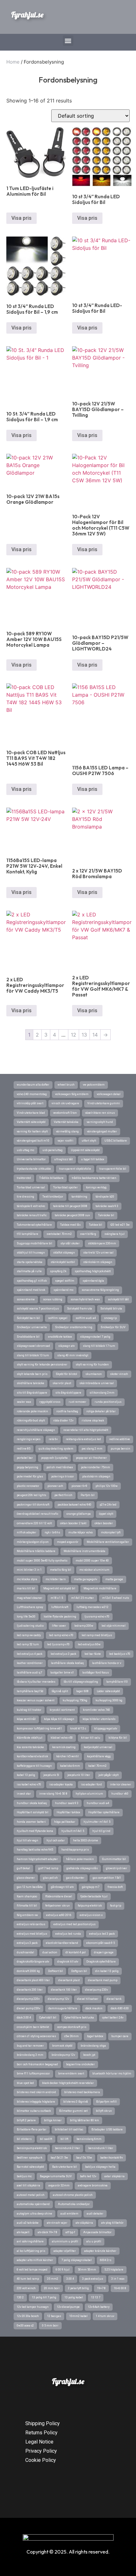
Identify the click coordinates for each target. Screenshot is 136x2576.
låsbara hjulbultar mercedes (36, 1682)
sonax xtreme (26, 1299)
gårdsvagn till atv (62, 1887)
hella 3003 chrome (86, 1840)
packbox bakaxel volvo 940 (74, 1505)
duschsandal (25, 1952)
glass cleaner (26, 1878)
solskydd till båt (118, 1299)
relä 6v (53, 1439)
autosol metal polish (31, 2195)
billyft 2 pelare (26, 2120)
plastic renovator (28, 1486)
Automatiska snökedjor (74, 2204)
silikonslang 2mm (102, 1393)
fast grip (116, 1906)
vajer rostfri (65, 1141)
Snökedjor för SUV (113, 1327)
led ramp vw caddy (29, 1635)
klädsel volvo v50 (62, 1738)
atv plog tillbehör (112, 2223)
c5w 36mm (71, 2036)
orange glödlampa (79, 1514)
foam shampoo (27, 1896)
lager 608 (82, 1691)
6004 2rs (106, 2260)
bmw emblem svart (71, 2074)
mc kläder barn (56, 1579)
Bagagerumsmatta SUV (56, 2176)
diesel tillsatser (88, 1999)
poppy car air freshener (91, 1458)
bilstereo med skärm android (36, 2092)
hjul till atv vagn (28, 1840)
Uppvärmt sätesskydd (85, 1150)
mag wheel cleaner (30, 1598)
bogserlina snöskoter (80, 2064)
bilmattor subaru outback (34, 2111)
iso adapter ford (91, 1784)
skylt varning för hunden (92, 1365)
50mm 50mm (87, 2270)
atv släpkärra (84, 2223)
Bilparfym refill (106, 2102)
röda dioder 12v (63, 1420)
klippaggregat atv (106, 1729)
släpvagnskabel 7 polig (95, 1337)
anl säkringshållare (30, 2241)
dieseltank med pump (103, 1980)
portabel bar (25, 1458)
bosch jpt (89, 2055)
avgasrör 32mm (59, 2185)
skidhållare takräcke (31, 1383)
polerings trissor (63, 1476)
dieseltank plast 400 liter (33, 1980)
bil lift (64, 2139)
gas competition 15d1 (107, 1878)
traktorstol (24, 1178)
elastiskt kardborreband (62, 1943)
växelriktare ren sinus (100, 1113)
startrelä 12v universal (98, 1253)
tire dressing (25, 1197)
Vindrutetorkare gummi (104, 1103)
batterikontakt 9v (111, 2158)
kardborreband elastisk (32, 1756)
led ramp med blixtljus (97, 1635)
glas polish (50, 1878)
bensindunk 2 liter (68, 2148)
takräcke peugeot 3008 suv (72, 1215)
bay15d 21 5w (59, 2158)
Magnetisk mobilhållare (100, 1588)
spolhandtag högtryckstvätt (93, 1271)
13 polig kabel (74, 2297)
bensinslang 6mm (89, 2139)
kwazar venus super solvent (36, 1700)
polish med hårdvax (60, 1467)
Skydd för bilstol (66, 1374)
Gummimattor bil (114, 1859)
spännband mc (63, 1290)
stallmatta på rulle (29, 1271)
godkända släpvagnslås (82, 1868)
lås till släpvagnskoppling (81, 1682)
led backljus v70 (120, 1654)
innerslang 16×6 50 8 (53, 1794)
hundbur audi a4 (98, 1803)
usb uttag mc (25, 1150)
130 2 (20, 2297)
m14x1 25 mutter (83, 1598)
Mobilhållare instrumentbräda (84, 1551)
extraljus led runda (68, 1934)
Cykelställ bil (48, 2018)
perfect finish (63, 1495)
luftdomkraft (60, 1607)
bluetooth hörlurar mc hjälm (112, 2074)
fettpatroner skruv (57, 1906)
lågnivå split (60, 1691)
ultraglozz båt (63, 1159)
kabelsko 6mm (70, 1766)
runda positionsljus (108, 1402)
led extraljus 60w (89, 1644)
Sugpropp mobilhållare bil (34, 1243)
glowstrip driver (117, 1868)
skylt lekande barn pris (32, 1374)
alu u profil (94, 2241)
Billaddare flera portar (32, 2129)
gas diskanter (75, 1878)
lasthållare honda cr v (107, 1663)
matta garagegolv (86, 1579)
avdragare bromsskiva (93, 2185)
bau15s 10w (84, 2158)
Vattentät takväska (66, 1122)
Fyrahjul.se (27, 15)
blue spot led (25, 2083)
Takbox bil (96, 1225)
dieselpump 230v (96, 1990)
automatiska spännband (33, 2204)
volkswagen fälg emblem (72, 1094)
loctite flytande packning (60, 1617)
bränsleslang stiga (93, 2046)
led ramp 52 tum (28, 1644)
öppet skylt (106, 1514)
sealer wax (24, 1402)
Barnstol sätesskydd (30, 2167)
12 (74, 1035)
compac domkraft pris (72, 2027)
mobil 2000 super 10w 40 (92, 1561)
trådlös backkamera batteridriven (94, 1178)
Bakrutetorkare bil (65, 2167)
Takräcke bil (106, 1215)
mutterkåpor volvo (80, 1532)
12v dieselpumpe (68, 2307)
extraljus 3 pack (27, 1943)
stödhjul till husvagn (31, 1253)
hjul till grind (101, 1831)
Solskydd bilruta (111, 1309)
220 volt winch (26, 2288)
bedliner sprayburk (30, 2158)
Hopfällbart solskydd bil (33, 1812)
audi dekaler (95, 2214)
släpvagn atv (66, 1346)
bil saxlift (46, 2139)
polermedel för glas (30, 1476)
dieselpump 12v (58, 1999)
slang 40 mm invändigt (73, 1355)
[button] (68, 41)
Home (13, 62)
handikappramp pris (75, 1850)
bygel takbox (95, 2036)
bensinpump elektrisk (32, 2148)
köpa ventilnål (26, 1719)
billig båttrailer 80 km (84, 2120)
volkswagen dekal (109, 1094)
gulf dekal (23, 1868)
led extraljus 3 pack (63, 1654)
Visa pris (22, 218)
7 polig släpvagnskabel (77, 2260)
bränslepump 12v (63, 2055)
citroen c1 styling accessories (36, 2036)
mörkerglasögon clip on (33, 1542)
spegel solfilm (65, 1281)
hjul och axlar (56, 1840)
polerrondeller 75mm (96, 1467)
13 (84, 1035)
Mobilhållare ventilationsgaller (108, 1542)
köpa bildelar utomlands (99, 1719)
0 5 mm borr (50, 2326)
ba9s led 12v (88, 2176)
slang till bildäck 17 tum (99, 1346)
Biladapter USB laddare (107, 2129)
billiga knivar (53, 2120)
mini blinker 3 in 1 (29, 1570)
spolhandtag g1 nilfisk (32, 1281)
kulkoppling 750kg (75, 1700)
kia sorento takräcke (30, 1747)
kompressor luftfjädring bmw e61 (39, 1729)
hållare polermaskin (80, 1859)
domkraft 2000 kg (28, 1971)
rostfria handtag (67, 1411)
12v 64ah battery (99, 2307)
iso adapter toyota (61, 1784)
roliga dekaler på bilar (101, 1411)
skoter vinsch (119, 1374)
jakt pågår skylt (108, 1775)
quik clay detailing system (56, 1449)
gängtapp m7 (91, 1887)
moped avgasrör (68, 1542)
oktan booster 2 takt (73, 1523)
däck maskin (94, 2008)
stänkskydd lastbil (63, 1262)
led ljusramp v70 (58, 1644)
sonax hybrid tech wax (85, 1299)
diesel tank (114, 1999)
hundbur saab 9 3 (67, 1803)
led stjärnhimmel (114, 1626)
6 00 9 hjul (63, 2270)
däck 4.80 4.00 (120, 2008)
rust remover (77, 1402)
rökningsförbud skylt (31, 1420)
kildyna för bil (118, 1738)
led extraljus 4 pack (30, 1654)
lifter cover (59, 1626)
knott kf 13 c (78, 1729)
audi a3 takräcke (28, 2223)
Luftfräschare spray (30, 1607)
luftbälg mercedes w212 (93, 1607)
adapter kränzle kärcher (100, 2251)
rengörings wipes (29, 1439)
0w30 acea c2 (25, 2326)
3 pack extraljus (93, 2279)
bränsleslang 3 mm (30, 2055)
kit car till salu (91, 1738)
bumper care (120, 2036)
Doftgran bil (79, 1971)
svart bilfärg (88, 1234)
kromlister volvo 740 (96, 1710)
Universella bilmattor (31, 1159)
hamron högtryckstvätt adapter (37, 1859)
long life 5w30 (26, 1617)
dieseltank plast (69, 1980)
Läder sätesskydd (108, 1691)
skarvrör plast (62, 1383)
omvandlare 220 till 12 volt (34, 1523)
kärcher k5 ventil (68, 1756)
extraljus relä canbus (31, 1924)
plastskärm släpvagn (96, 1476)
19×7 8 (101, 2288)
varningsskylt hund (100, 1122)
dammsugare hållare (63, 2008)
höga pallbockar (65, 1822)
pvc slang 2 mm (92, 1449)
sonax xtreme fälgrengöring (100, 1290)
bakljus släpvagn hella (100, 2167)
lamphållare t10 (117, 1682)
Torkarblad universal (31, 1187)
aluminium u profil (65, 2241)
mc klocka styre (27, 1579)
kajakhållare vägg (99, 1756)
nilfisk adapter (27, 1532)
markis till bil (26, 1588)
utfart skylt (89, 1141)
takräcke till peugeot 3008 (70, 1206)
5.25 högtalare (114, 2270)
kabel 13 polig (26, 1775)
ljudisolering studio (30, 1626)
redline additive (120, 1439)
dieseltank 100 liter (64, 1990)
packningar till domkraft (33, 1505)
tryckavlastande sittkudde (34, 1169)
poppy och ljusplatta (54, 1458)
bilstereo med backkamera (82, 2092)
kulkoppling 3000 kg (109, 1700)
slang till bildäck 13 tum (33, 1355)
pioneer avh (55, 1486)
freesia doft (115, 1887)
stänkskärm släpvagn (98, 1262)
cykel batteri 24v (113, 2018)
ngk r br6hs (52, 1532)
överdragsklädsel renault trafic (37, 1514)
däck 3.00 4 (24, 2018)
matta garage (114, 1579)
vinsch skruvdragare (65, 1103)
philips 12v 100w (107, 1486)
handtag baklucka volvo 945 (35, 1850)
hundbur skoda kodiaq (32, 1803)
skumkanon (94, 1374)
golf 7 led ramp (48, 1868)
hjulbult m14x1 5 (73, 1831)
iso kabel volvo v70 (29, 1784)
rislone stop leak (93, 1420)
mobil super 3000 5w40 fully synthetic (42, 1561)
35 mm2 (53, 2279)
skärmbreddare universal (97, 1383)
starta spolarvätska (30, 1262)
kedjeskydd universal (98, 1747)
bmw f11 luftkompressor (33, 2074)
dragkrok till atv (68, 1962)
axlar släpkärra (114, 2176)
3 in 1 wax (118, 2279)
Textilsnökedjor (53, 1197)
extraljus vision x (91, 1915)
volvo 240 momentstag (32, 1094)
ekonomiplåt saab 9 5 (101, 1943)
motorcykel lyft (111, 1532)
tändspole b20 (105, 1197)
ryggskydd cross (50, 1402)
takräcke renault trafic (32, 1215)
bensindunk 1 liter (101, 2148)
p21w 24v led (108, 1505)
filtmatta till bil (27, 1906)
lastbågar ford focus (96, 1673)
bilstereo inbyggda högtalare (36, 2102)
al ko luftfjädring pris (31, 2251)
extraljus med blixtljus (32, 1934)
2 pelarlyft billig (78, 2288)
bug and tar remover (30, 2046)
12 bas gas (54, 2316)
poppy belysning (28, 1467)
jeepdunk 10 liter (79, 1775)
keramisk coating (64, 1747)
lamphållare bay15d (30, 1691)
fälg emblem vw (27, 1915)
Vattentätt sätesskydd (31, 1122)
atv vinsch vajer (57, 2223)
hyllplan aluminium (89, 1794)
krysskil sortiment (62, 1710)
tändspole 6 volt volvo (31, 1206)
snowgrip (110, 1318)
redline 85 (24, 1449)
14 (95, 1035)
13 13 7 (96, 2297)
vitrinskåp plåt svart (30, 1103)
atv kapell (23, 2232)
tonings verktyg (96, 1187)
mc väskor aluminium (94, 1570)
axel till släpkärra (28, 2185)
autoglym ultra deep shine (34, 2214)
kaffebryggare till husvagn (34, 1766)
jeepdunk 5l (51, 1775)
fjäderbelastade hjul (94, 1896)
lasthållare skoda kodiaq (67, 1663)
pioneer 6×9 (79, 1486)
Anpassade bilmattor (97, 2232)
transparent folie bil (113, 1169)
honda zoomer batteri (31, 1822)
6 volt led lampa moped (32, 2270)
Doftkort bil (56, 1971)
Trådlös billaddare (51, 1178)
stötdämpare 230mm (102, 1243)
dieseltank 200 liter (30, 1990)
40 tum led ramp (28, 2279)
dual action (50, 1952)
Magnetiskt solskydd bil (59, 1588)
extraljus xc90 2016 (59, 1915)
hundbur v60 (120, 1794)
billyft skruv (104, 2111)
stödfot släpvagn (64, 1253)
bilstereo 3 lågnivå (76, 2102)
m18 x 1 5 (57, 1598)
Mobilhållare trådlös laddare (36, 1551)
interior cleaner (121, 1784)
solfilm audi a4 (86, 1318)
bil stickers (24, 2139)
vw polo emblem (94, 1085)
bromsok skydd (62, 2046)
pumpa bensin (121, 1449)
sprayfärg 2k (58, 1271)
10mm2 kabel (78, 2316)
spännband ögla (93, 1281)
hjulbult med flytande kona (35, 1831)
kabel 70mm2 (97, 1766)
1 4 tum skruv (105, 2316)
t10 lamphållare (28, 1234)
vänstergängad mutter (102, 1131)
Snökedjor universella (32, 1327)
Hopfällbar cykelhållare (104, 1812)
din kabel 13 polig (107, 1971)
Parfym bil (88, 1495)
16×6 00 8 (120, 2288)
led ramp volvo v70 (61, 1635)
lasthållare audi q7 (29, 1673)
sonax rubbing (53, 1299)
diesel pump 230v (28, 2008)
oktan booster (104, 1523)
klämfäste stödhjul (30, 1738)
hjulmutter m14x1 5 (97, 1822)
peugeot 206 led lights (31, 1495)
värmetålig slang (67, 1131)
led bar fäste (93, 1654)
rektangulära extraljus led (83, 1439)
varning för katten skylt (32, 1131)
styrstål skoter (70, 1243)
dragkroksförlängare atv (33, 1962)
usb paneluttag (53, 1150)
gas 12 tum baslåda (30, 1887)
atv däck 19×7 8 (47, 2232)
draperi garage (104, 1952)
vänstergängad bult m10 (33, 1141)
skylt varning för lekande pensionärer (42, 1365)
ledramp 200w (84, 1626)
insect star (24, 1794)
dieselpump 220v (28, 1999)
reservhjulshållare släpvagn (36, 1430)
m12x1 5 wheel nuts (116, 1598)
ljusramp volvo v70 (97, 1617)
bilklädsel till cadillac (69, 2129)
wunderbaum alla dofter (33, 1085)
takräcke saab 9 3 (107, 1206)
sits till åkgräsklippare (32, 1393)
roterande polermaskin (32, 1411)
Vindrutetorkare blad (31, 1113)
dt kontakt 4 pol (76, 1952)
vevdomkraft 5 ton (65, 1113)
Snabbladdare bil (28, 1337)
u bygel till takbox (93, 1159)
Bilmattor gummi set (73, 2111)
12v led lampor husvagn (33, 2307)
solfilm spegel (58, 1318)
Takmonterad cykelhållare (34, 1225)
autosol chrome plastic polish (73, 2195)
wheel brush (66, 1085)
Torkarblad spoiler (65, 1187)
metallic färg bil (61, 1570)
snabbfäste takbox (60, 1337)
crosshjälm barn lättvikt (33, 2027)
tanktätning (79, 1197)
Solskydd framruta (80, 1309)
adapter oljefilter (65, 2251)
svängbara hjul (114, 1234)
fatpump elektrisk (90, 1906)
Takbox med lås (70, 1225)
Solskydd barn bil (28, 1318)
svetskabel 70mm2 (59, 1234)
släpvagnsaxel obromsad (33, 1346)
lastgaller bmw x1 (62, 1673)
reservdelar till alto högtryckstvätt (86, 1430)
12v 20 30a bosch (28, 2316)
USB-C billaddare (116, 1141)
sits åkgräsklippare (68, 1393)
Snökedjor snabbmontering (74, 1327)
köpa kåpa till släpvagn (59, 1719)
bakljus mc (24, 2176)
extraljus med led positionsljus (74, 1924)
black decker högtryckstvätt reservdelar (68, 2083)
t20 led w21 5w (120, 1225)
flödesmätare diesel (59, 1896)
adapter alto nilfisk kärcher (35, 2260)
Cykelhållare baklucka (79, 2018)
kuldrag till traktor (29, 1710)
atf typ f (70, 2232)
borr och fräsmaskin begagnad (37, 2064)
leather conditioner (30, 1663)
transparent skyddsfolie (75, 1169)
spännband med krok (31, 1290)
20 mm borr (52, 2288)
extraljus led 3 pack (102, 1934)
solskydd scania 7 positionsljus (38, 1309)
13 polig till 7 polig (44, 2297)
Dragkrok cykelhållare (101, 1962)
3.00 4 (70, 2279)
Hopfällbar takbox (68, 1812)
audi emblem (69, 2214)
